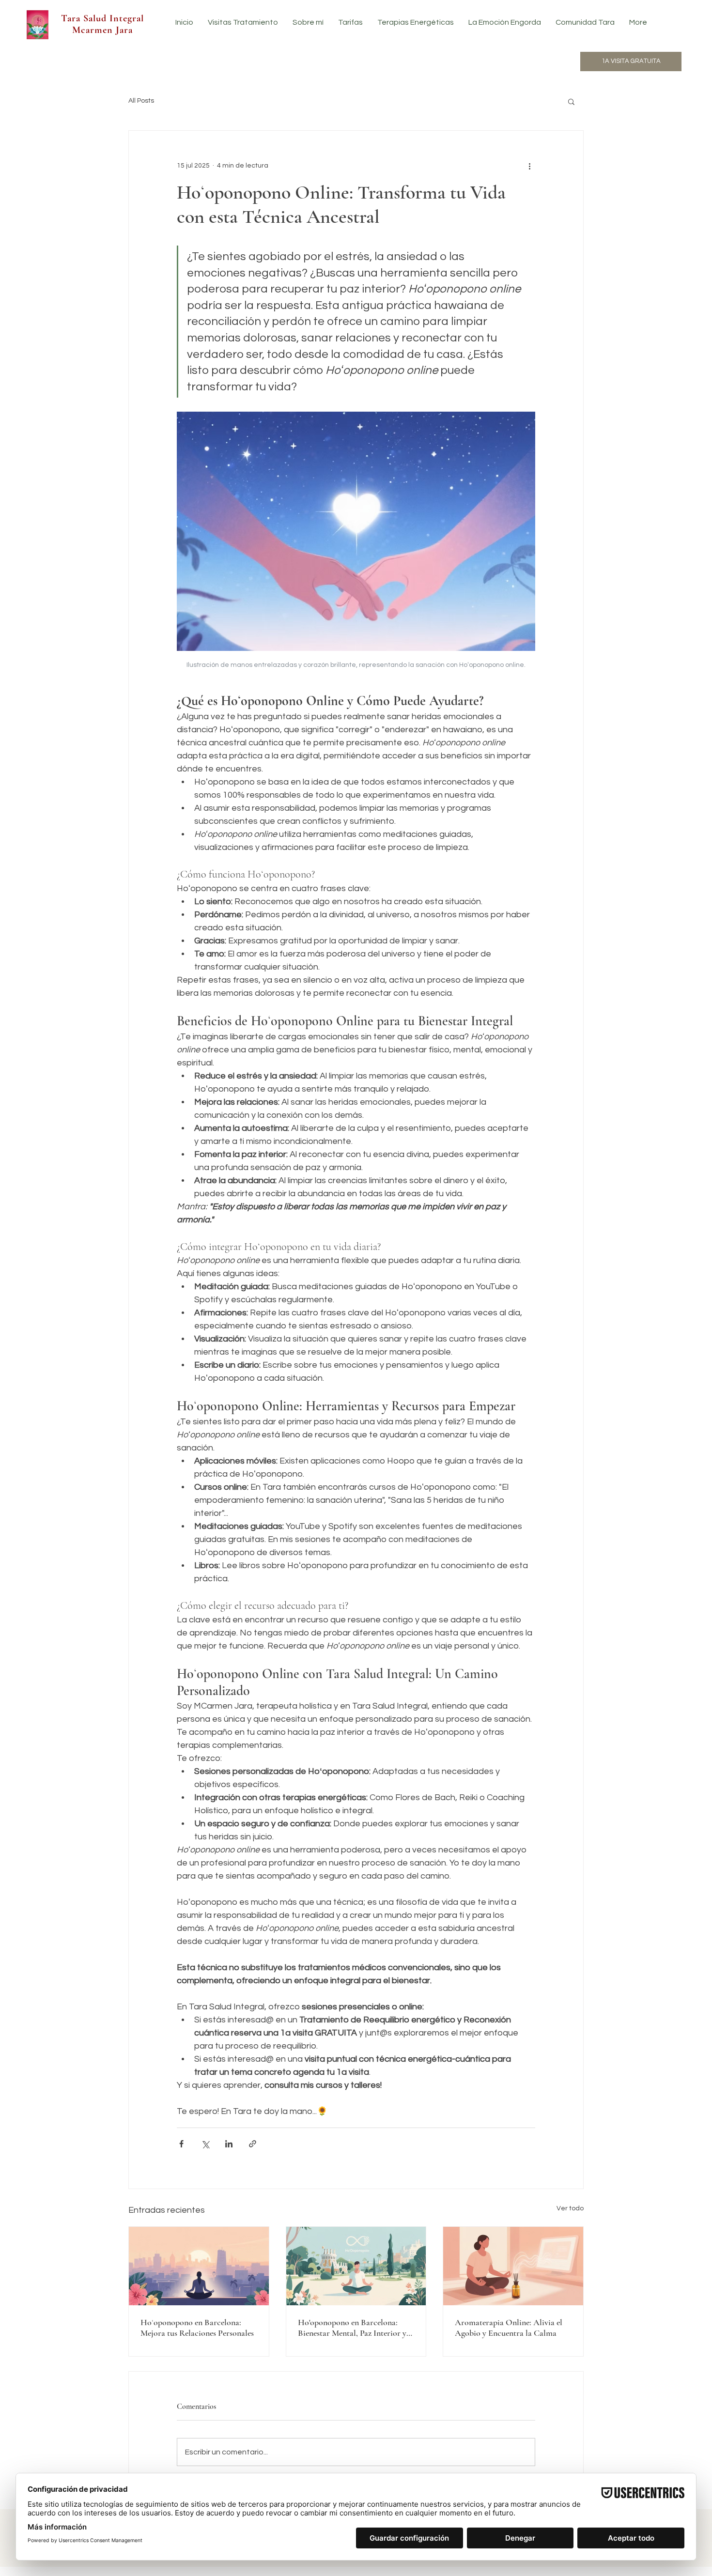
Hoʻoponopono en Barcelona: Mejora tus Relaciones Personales (197, 2328)
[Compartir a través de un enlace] (253, 2144)
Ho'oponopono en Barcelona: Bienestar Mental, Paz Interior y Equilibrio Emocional (352, 2328)
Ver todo (570, 2208)
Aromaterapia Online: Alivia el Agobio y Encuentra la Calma (509, 2328)
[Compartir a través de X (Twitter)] (205, 2144)
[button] (571, 101)
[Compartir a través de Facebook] (181, 2144)
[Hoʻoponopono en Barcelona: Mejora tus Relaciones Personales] (199, 2266)
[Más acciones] (529, 166)
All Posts (141, 101)
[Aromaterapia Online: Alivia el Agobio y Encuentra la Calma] (513, 2266)
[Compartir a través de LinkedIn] (229, 2144)
